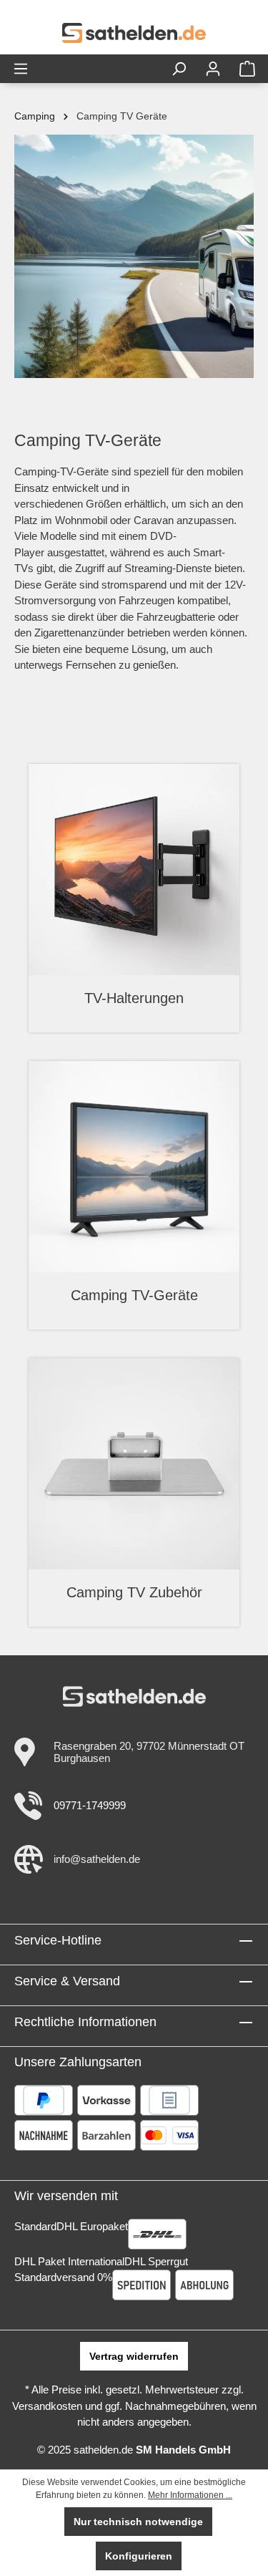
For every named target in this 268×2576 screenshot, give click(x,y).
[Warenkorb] (247, 69)
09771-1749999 (90, 1805)
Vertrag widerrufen (134, 2356)
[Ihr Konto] (213, 69)
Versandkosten (47, 2406)
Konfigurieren (139, 2556)
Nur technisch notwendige (138, 2522)
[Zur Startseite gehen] (134, 33)
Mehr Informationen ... (190, 2495)
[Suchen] (179, 69)
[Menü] (21, 69)
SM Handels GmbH (183, 2450)
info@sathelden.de (97, 1859)
